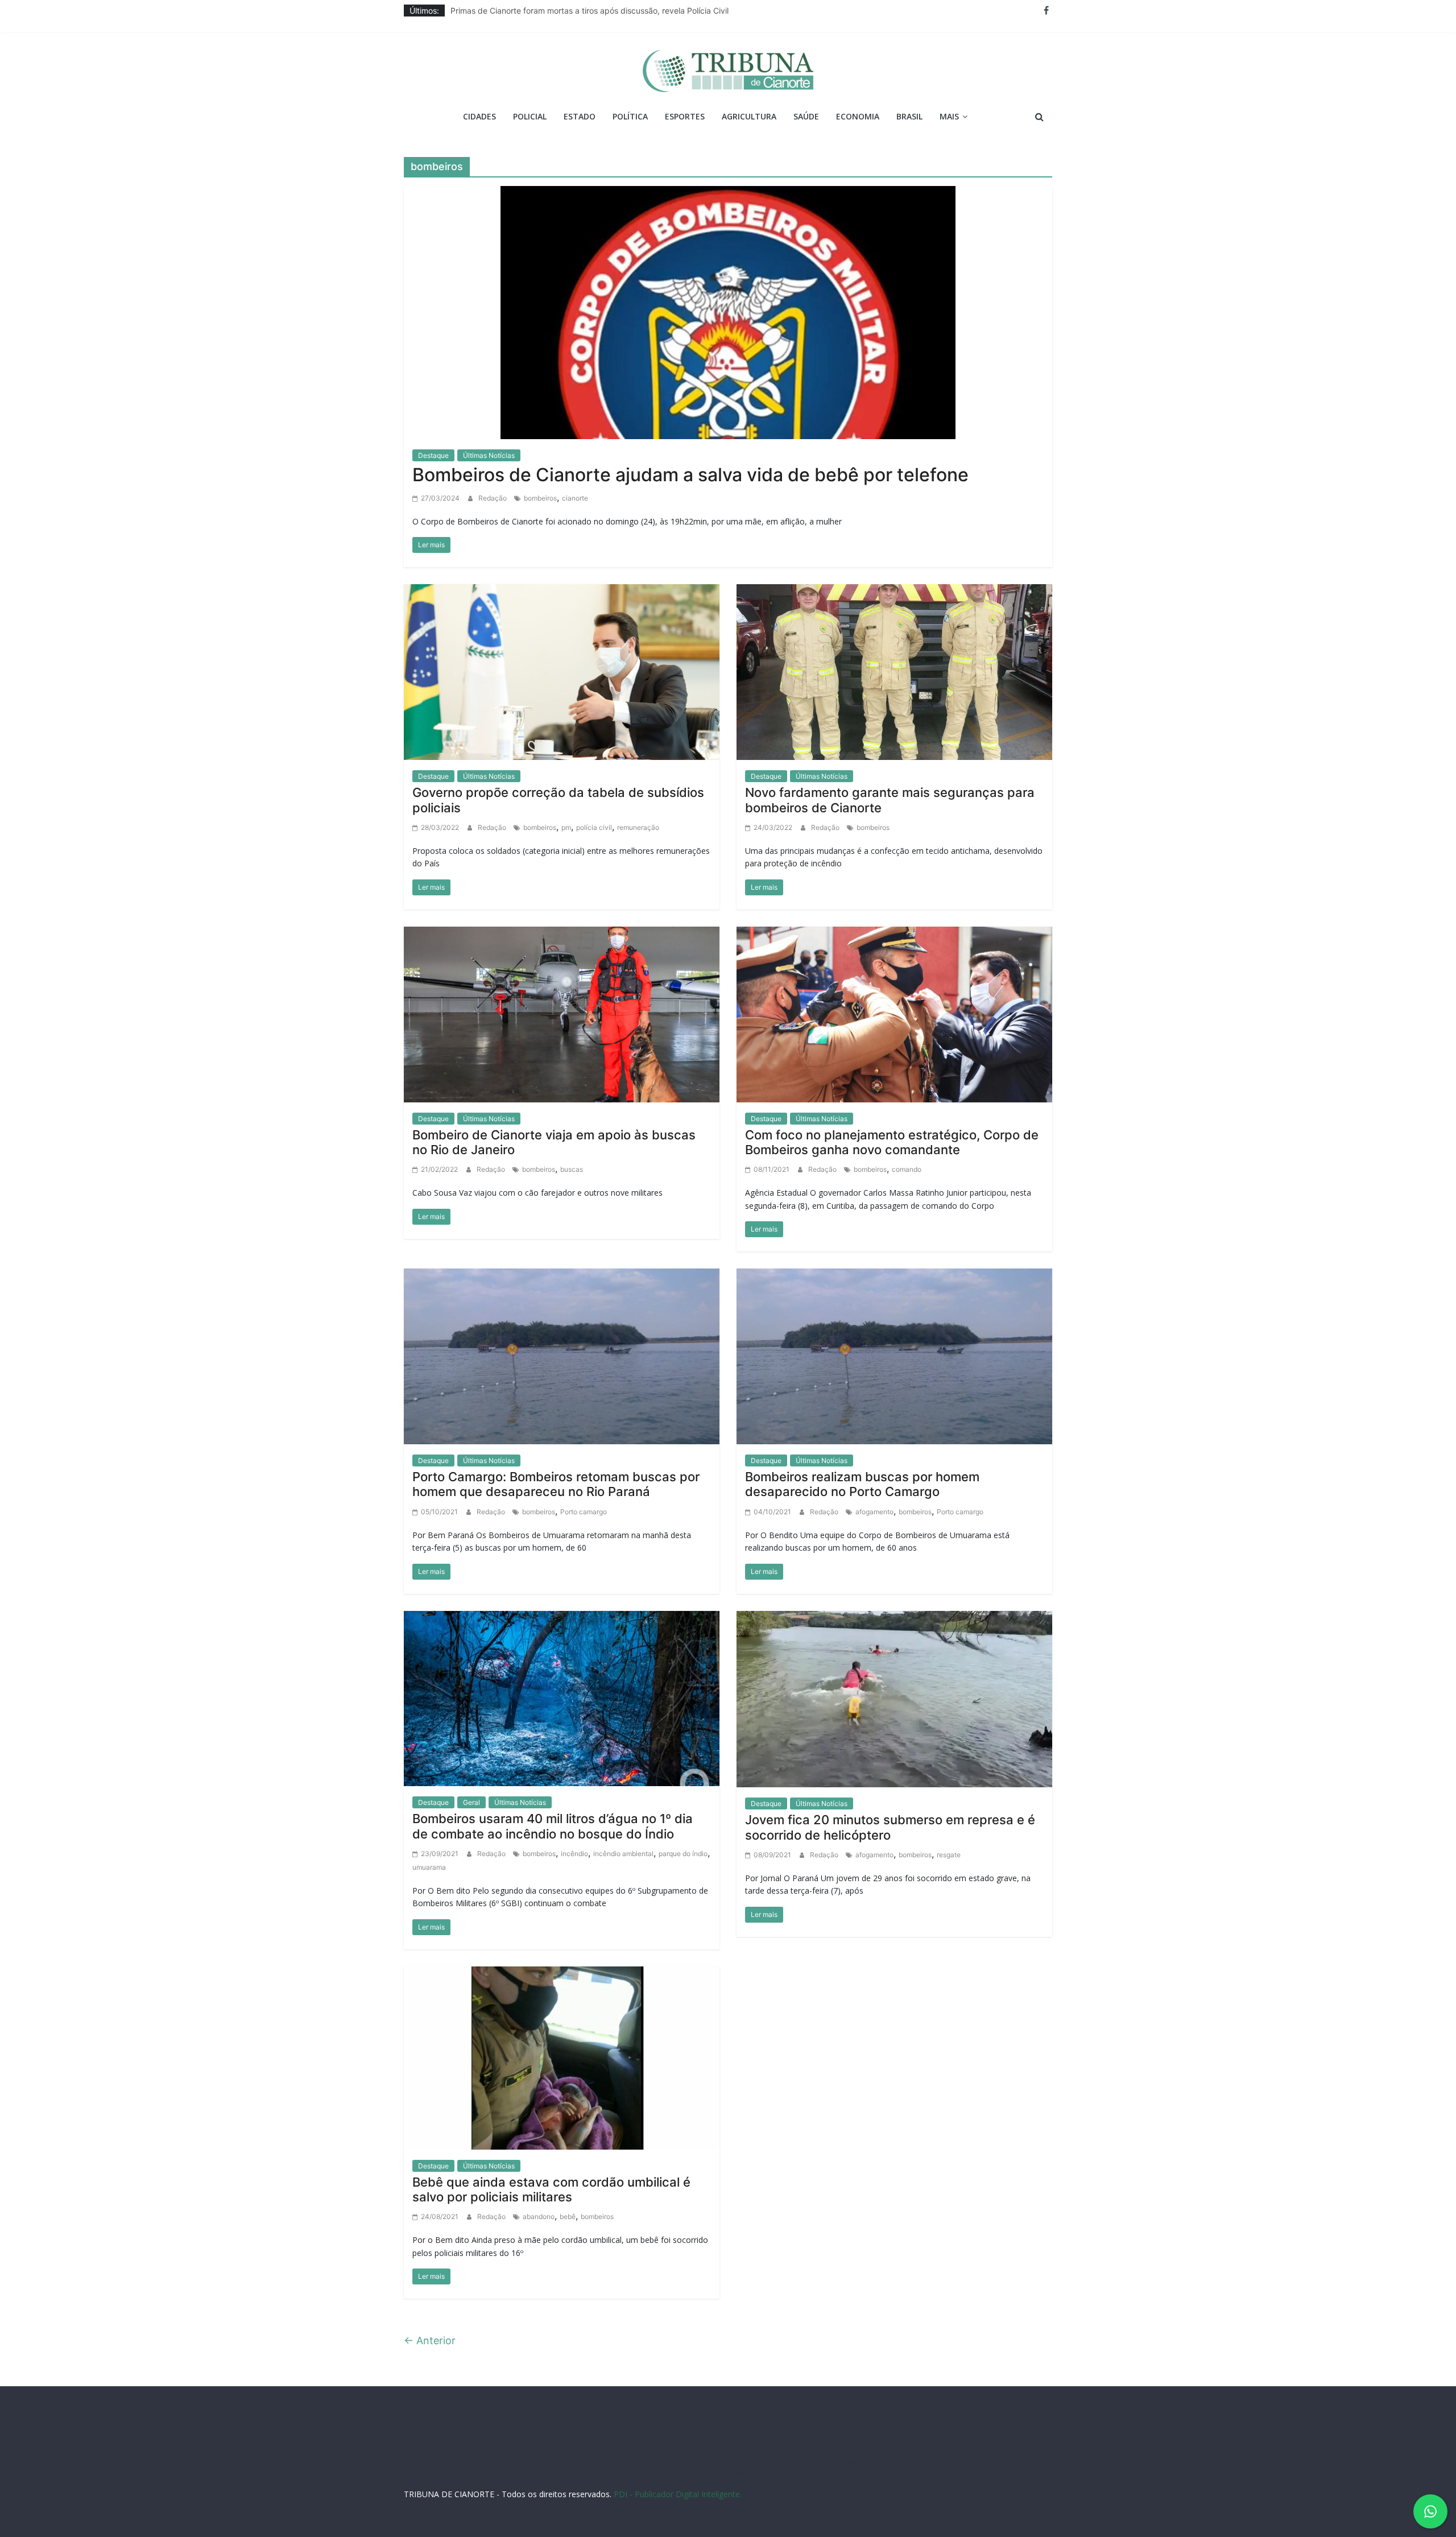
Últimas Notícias (489, 455)
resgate (949, 1855)
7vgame (679, 2463)
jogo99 (651, 2463)
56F (483, 2463)
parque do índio (683, 1854)
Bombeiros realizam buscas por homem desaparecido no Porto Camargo (862, 1484)
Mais (949, 116)
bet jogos (781, 2463)
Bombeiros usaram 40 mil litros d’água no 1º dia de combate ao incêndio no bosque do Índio (553, 1826)
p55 (941, 2463)
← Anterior (430, 2340)
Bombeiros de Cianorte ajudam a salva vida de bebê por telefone (690, 475)
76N (611, 2463)
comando (907, 1169)
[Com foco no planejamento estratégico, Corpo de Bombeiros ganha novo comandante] (894, 1014)
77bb (1033, 2463)
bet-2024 (816, 2463)
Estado (580, 116)
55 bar (962, 2463)
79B (500, 2463)
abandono (539, 2216)
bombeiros (540, 498)
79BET (566, 2463)
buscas (572, 1169)
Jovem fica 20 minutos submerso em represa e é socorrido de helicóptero (890, 1827)
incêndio (574, 1854)
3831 (519, 2463)
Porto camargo (584, 1512)
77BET (541, 2463)
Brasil (909, 116)
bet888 (750, 2463)
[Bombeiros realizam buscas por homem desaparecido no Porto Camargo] (894, 1356)
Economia (858, 116)
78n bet (1008, 2463)
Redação (493, 498)
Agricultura (749, 116)
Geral (471, 1802)
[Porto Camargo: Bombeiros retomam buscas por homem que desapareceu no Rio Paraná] (562, 1356)
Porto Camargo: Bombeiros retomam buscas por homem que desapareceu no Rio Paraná (556, 1484)
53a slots (737, 2474)
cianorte (575, 498)
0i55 (984, 2463)
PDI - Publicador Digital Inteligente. (678, 2494)
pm (566, 827)
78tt (628, 2463)
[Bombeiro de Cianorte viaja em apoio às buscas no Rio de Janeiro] (562, 1014)
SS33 (466, 2463)
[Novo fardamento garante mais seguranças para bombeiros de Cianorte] (894, 671)
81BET (590, 2463)
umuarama (429, 1867)
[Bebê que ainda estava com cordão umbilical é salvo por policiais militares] (562, 2057)
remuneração (638, 827)
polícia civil (594, 827)
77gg (705, 2463)
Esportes (685, 116)
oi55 (923, 2463)
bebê (568, 2216)
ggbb (710, 2474)
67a (905, 2463)
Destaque (433, 455)
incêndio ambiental (623, 1854)
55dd (726, 2463)
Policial (530, 116)
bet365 (883, 2463)
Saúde (806, 116)
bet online (851, 2463)
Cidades (479, 116)
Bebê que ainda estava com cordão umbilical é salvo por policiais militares (551, 2189)
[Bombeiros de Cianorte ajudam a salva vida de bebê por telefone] (728, 311)
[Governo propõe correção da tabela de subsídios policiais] (562, 671)
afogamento (874, 1512)
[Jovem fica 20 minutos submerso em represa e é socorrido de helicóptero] (894, 1698)
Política (630, 116)
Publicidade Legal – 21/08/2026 (510, 11)
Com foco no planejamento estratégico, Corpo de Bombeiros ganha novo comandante (892, 1142)
